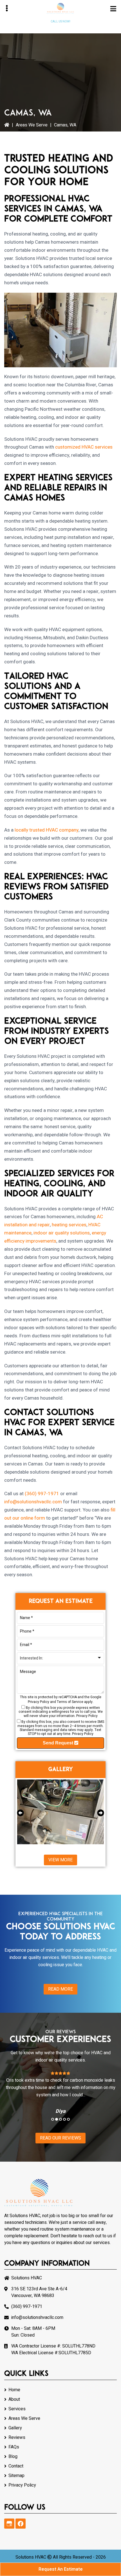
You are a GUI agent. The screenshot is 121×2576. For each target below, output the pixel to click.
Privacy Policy (39, 1702)
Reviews (17, 2437)
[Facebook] (21, 2524)
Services (17, 2409)
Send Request (59, 1743)
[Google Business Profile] (9, 2524)
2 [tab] (57, 2119)
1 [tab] (53, 2119)
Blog (13, 2457)
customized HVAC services (84, 447)
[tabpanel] (60, 2092)
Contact (16, 2466)
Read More (60, 1989)
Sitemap (16, 2476)
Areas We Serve (32, 125)
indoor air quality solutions (62, 1233)
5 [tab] (68, 2119)
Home (14, 2390)
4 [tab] (64, 2119)
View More (60, 1860)
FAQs (14, 2447)
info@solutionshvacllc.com (33, 1502)
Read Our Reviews (60, 2138)
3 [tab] (60, 2119)
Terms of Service (70, 1702)
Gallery (15, 2428)
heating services (69, 1225)
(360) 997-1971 (61, 27)
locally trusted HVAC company (47, 830)
